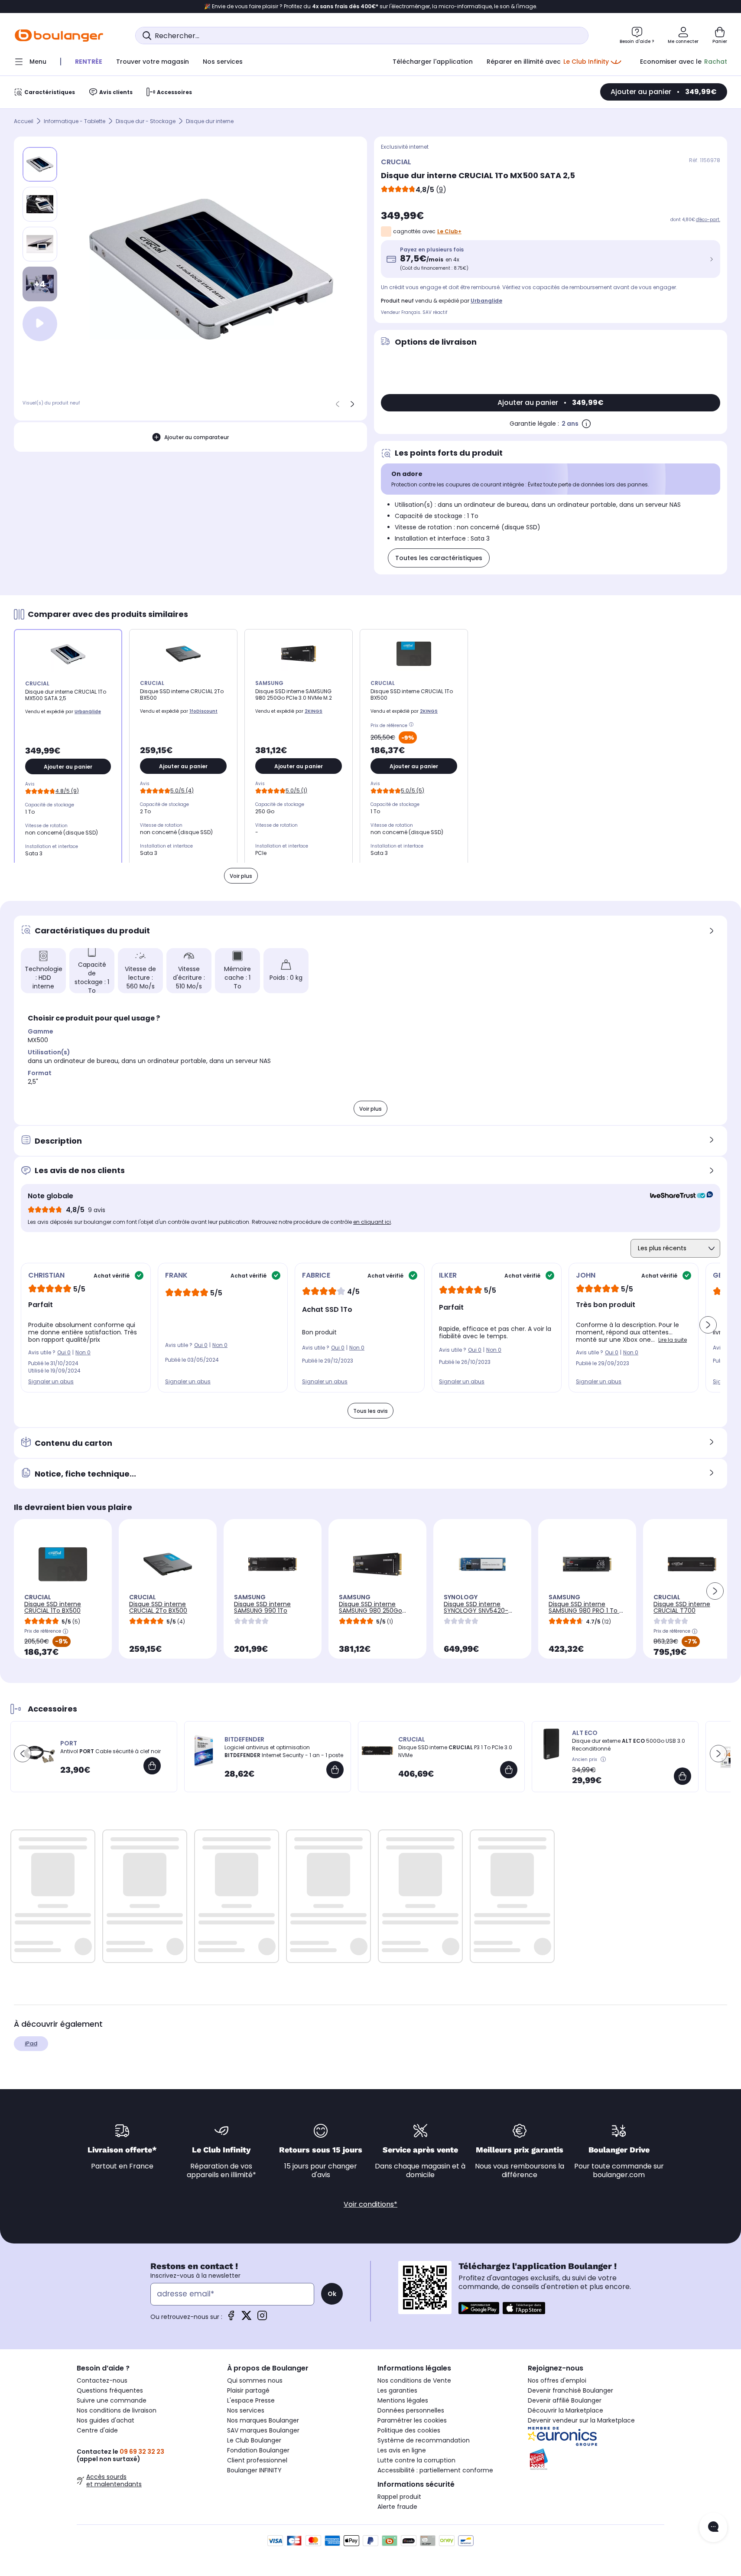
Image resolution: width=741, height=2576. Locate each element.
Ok (332, 2294)
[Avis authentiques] (677, 1196)
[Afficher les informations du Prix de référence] (413, 726)
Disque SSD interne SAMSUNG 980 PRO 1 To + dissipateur (586, 1611)
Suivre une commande (112, 2400)
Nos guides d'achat (106, 2420)
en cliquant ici (372, 1222)
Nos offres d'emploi (557, 2380)
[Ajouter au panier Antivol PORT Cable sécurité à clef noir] (152, 1766)
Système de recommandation (424, 2440)
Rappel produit (399, 2497)
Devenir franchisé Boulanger (570, 2390)
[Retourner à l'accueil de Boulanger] (59, 36)
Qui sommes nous (255, 2380)
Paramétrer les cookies (412, 2420)
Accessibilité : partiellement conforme (435, 2470)
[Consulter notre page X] (247, 2318)
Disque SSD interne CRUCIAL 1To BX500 (53, 1607)
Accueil (24, 121)
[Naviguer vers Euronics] (596, 2436)
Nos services (246, 2410)
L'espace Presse (251, 2400)
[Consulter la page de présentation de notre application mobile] (479, 2308)
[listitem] (40, 204)
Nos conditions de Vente (414, 2380)
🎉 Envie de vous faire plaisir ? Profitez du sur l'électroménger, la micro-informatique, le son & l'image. (371, 7)
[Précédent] (338, 404)
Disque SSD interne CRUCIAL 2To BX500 (158, 1607)
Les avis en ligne (402, 2450)
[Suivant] (352, 404)
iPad (31, 2043)
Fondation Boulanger (258, 2450)
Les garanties (397, 2390)
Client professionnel (257, 2460)
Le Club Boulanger (254, 2440)
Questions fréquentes (110, 2390)
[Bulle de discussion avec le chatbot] (713, 2527)
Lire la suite (673, 1340)
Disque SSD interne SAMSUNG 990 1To (262, 1607)
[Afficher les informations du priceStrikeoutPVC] (604, 1760)
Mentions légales (403, 2400)
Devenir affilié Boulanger (565, 2400)
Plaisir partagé (248, 2390)
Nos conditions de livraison (117, 2410)
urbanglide (486, 301)
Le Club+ (449, 231)
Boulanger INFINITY (254, 2470)
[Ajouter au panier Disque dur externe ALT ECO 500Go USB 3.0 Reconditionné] (682, 1776)
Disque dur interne (210, 121)
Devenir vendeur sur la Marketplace (581, 2420)
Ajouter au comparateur (197, 437)
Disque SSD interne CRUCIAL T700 (682, 1607)
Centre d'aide (97, 2430)
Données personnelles (411, 2410)
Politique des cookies (409, 2430)
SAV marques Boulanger (263, 2430)
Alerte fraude (397, 2507)
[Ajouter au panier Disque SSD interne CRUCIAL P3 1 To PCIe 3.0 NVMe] (509, 1770)
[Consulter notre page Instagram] (262, 2318)
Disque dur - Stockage (146, 121)
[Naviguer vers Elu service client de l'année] (596, 2459)
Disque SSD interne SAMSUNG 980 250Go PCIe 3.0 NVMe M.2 (370, 1611)
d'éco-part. (708, 220)
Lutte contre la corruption (416, 2460)
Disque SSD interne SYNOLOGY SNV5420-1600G (476, 1611)
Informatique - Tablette (75, 121)
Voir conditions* (370, 2204)
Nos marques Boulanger (263, 2420)
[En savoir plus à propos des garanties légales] (586, 424)
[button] (708, 1325)
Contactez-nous (102, 2380)
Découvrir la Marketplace (565, 2410)
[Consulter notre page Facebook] (231, 2318)
